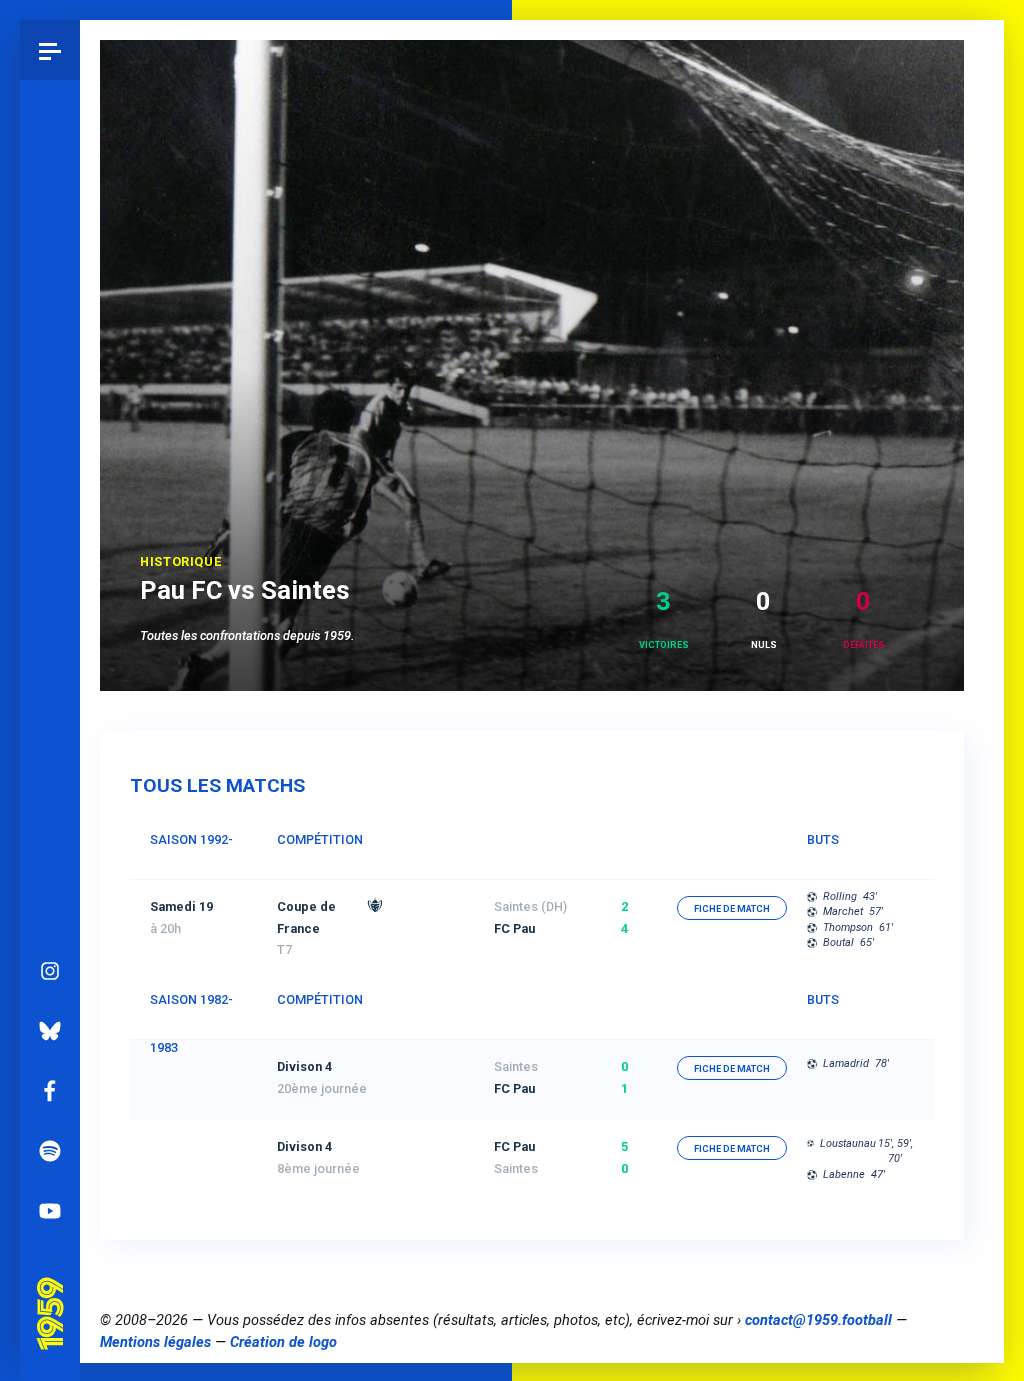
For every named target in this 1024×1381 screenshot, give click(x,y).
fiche (732, 909)
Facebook (50, 1091)
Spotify (50, 1151)
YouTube (50, 1211)
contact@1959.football (818, 1320)
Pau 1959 (55, 1289)
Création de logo (283, 1342)
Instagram (50, 971)
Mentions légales (155, 1342)
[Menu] (50, 50)
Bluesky (50, 1031)
